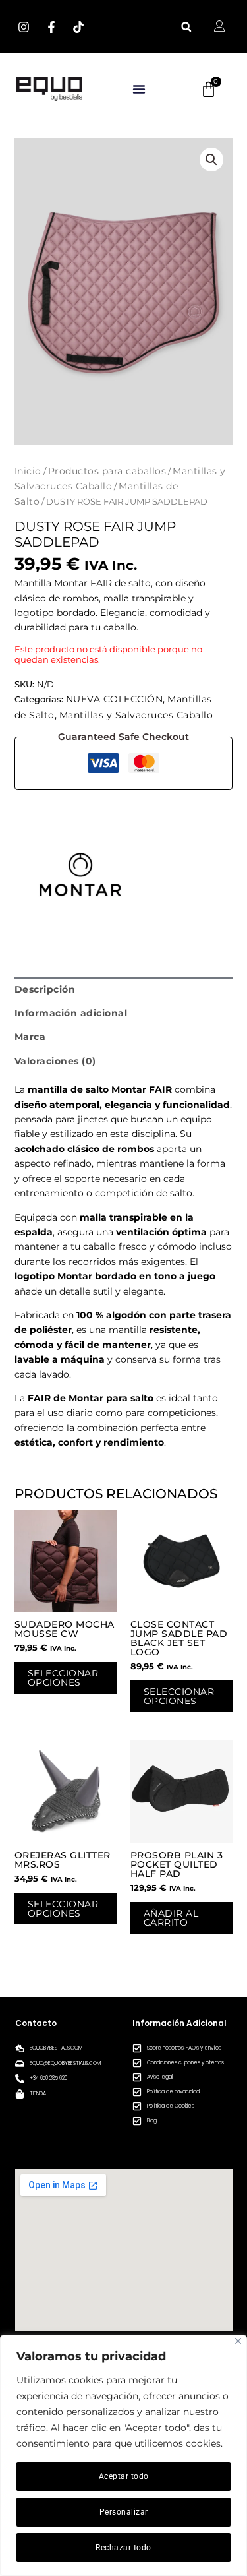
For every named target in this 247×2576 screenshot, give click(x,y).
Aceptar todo (124, 2476)
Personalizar (124, 2512)
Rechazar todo (123, 2548)
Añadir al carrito (171, 1918)
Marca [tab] (30, 1037)
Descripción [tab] (45, 989)
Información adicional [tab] (71, 1013)
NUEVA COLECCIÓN (115, 699)
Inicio (28, 471)
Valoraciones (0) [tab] (55, 1061)
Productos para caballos (107, 471)
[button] (186, 27)
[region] (123, 2455)
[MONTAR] (80, 874)
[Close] (238, 2341)
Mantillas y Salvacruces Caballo (136, 715)
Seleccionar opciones (63, 1678)
